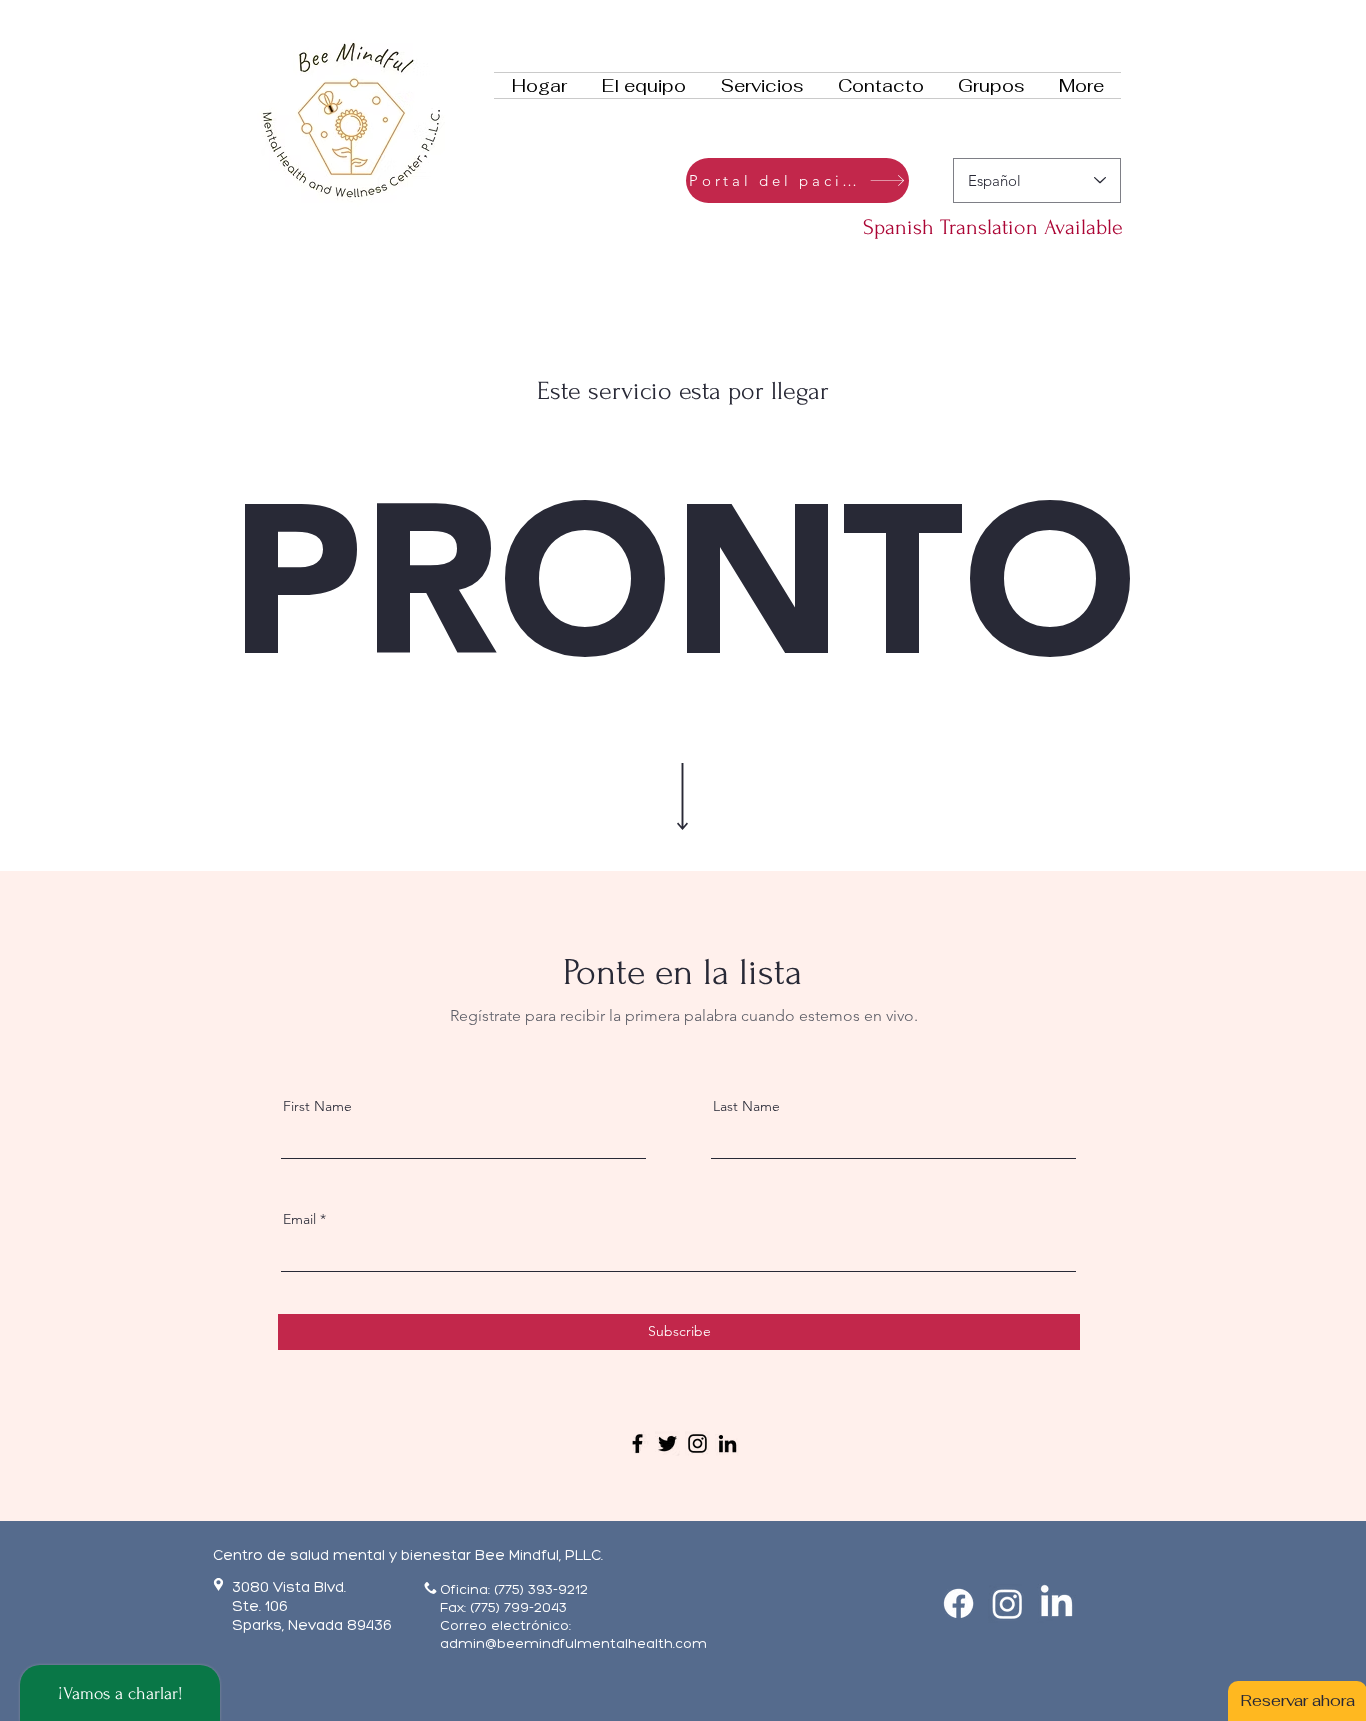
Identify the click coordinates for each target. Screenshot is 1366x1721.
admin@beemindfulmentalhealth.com (573, 1643)
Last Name (746, 1106)
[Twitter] (667, 1443)
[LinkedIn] (727, 1443)
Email (299, 1219)
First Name (317, 1106)
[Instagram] (697, 1443)
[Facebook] (637, 1443)
